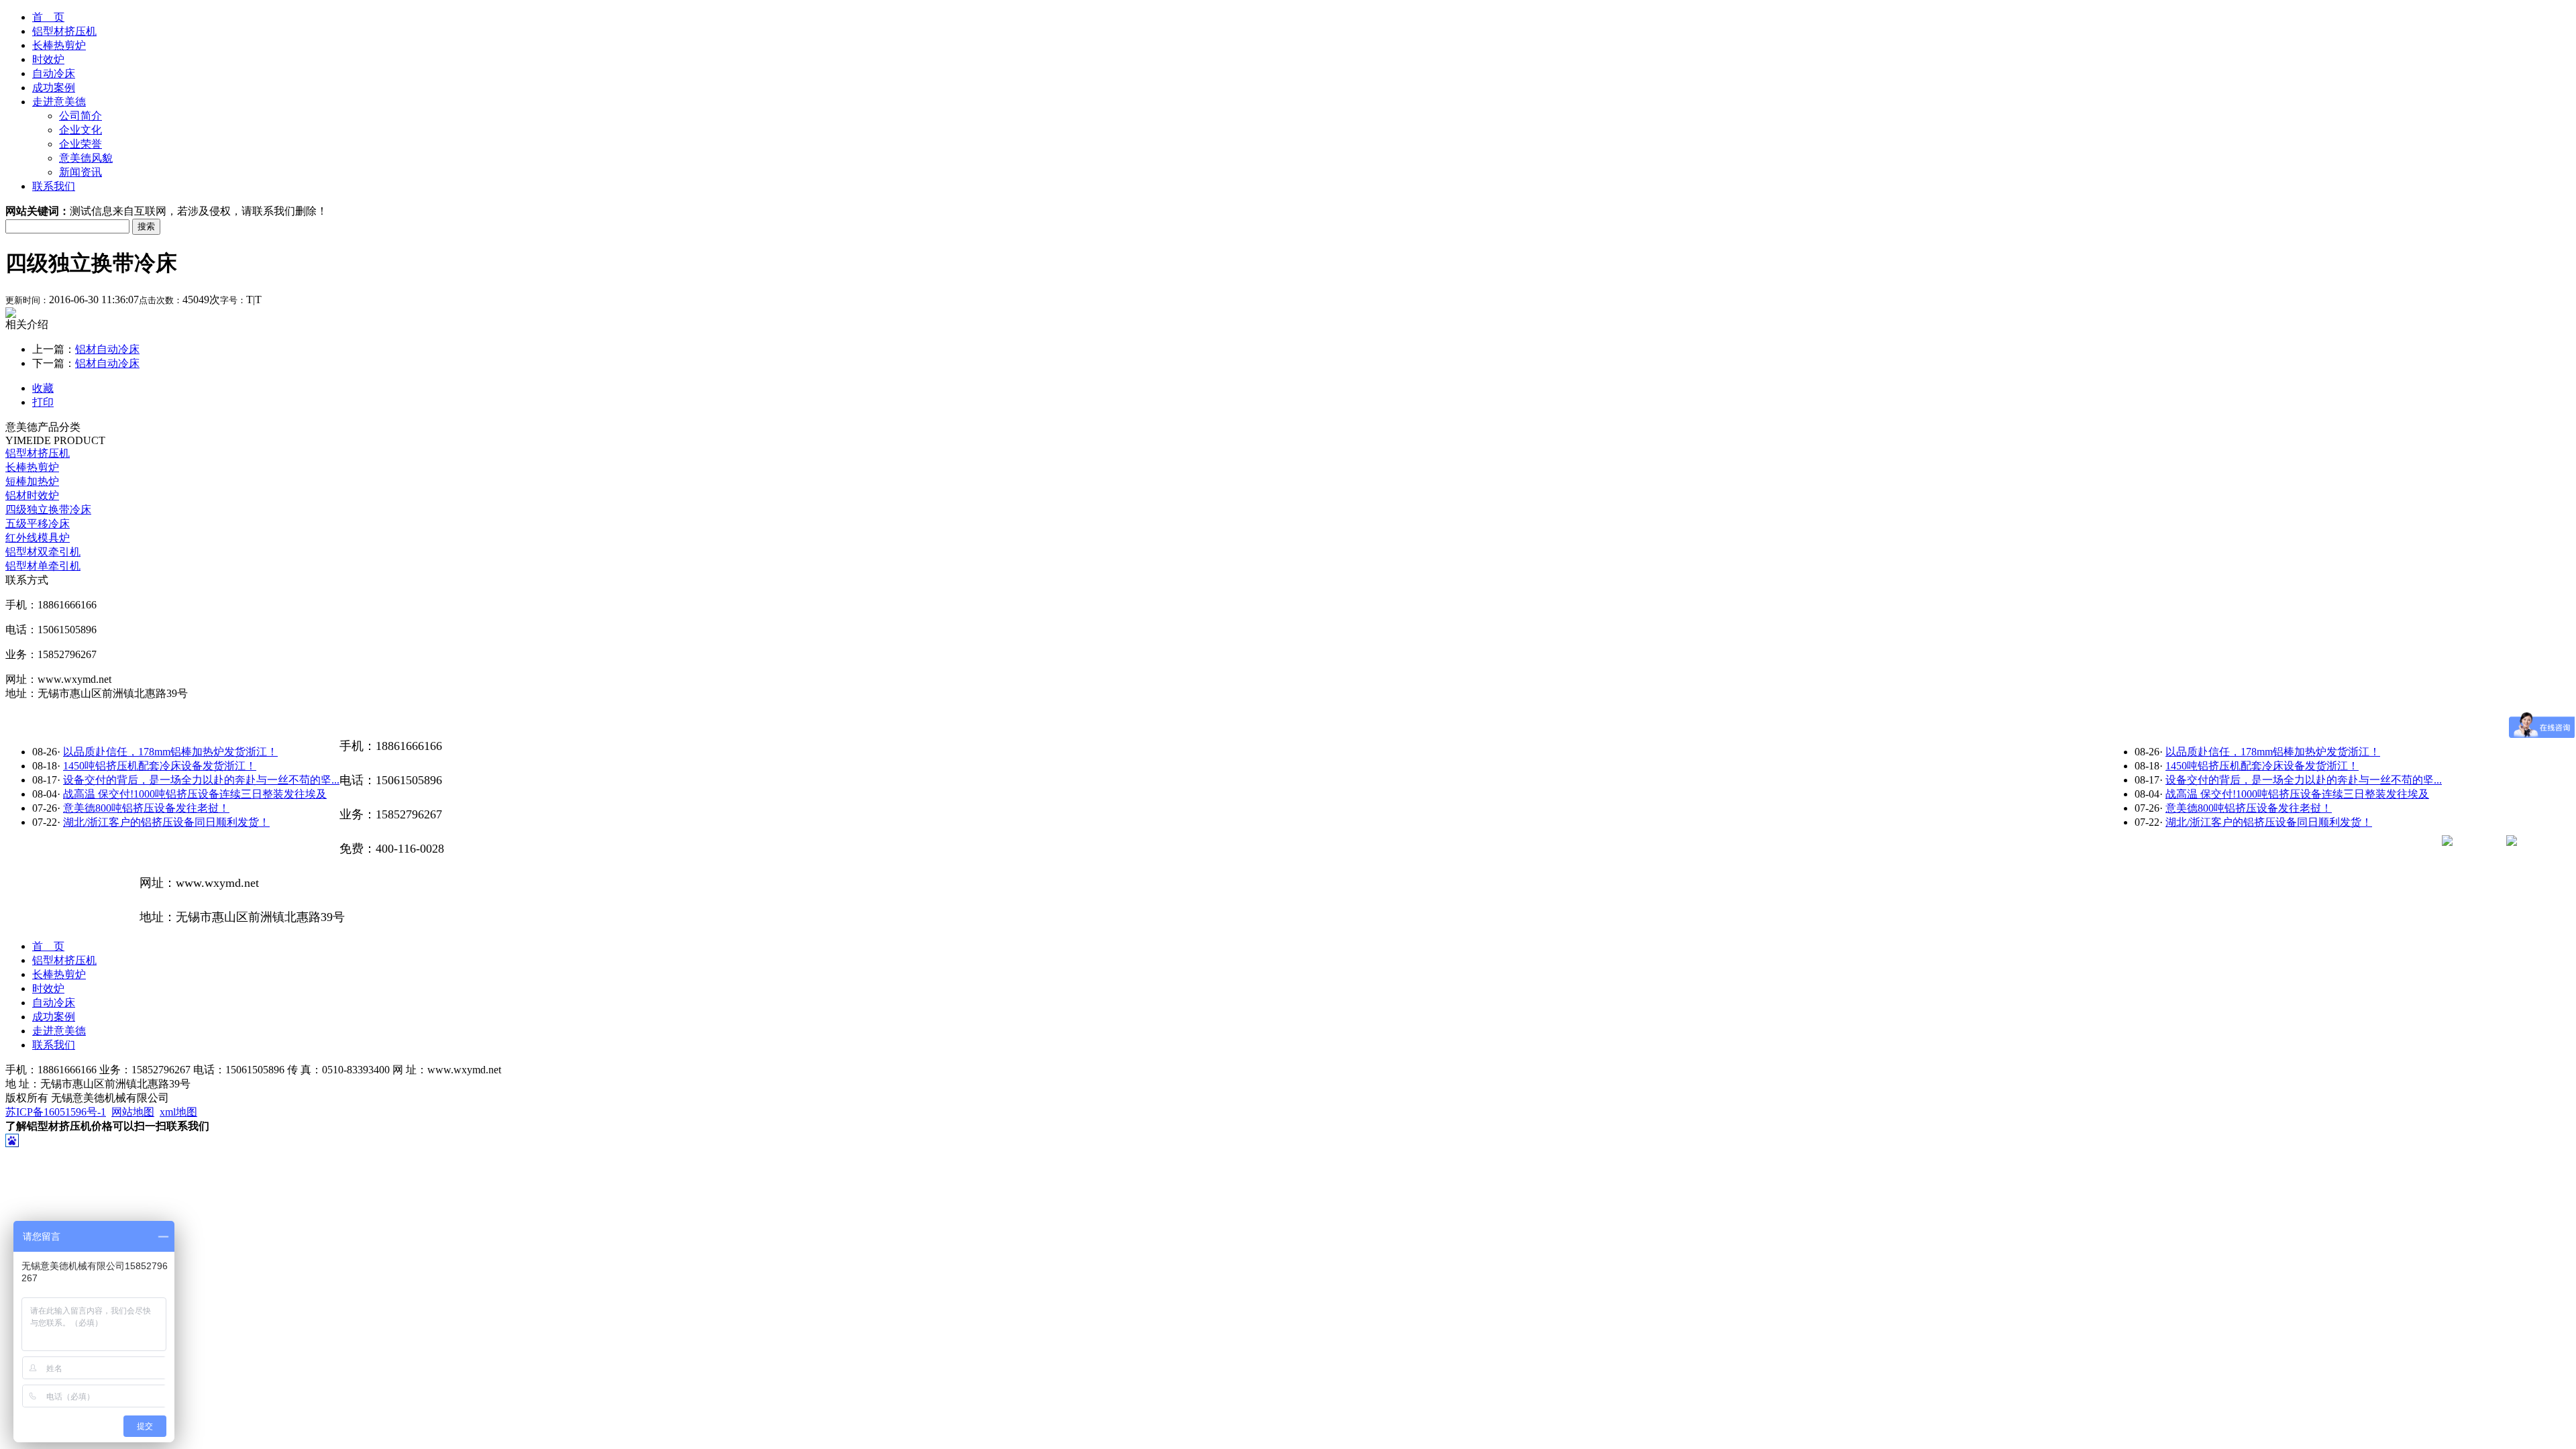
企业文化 (80, 130)
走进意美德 (59, 102)
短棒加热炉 (32, 481)
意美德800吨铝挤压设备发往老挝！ (2249, 808)
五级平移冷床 (38, 524)
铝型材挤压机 (64, 31)
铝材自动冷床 (107, 349)
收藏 (43, 388)
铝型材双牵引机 (43, 552)
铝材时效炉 (32, 495)
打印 (43, 402)
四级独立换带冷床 (48, 509)
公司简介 (80, 116)
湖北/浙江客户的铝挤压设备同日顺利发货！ (2269, 822)
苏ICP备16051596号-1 (56, 1112)
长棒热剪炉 (59, 45)
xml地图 (178, 1112)
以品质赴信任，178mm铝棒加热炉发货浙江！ (2273, 752)
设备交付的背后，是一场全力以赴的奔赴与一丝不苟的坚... (2304, 780)
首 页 (48, 17)
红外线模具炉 (38, 538)
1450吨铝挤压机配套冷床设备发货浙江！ (2262, 766)
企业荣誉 (80, 144)
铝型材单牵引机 (43, 566)
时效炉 (48, 59)
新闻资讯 (80, 172)
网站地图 (133, 1112)
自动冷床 (54, 73)
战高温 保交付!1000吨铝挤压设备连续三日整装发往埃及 (2297, 794)
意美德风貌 (86, 158)
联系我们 (54, 186)
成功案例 (54, 88)
